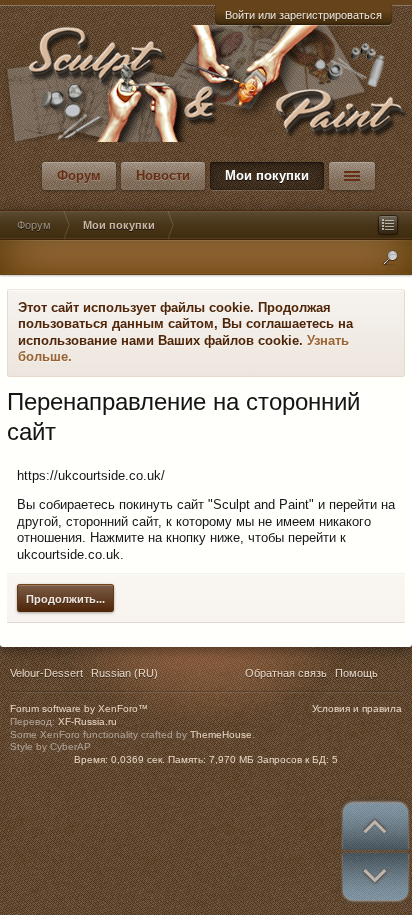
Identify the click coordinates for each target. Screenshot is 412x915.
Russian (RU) (124, 673)
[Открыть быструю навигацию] (388, 225)
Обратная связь (286, 673)
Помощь (356, 673)
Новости (163, 175)
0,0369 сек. (138, 759)
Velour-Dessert (46, 673)
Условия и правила (357, 708)
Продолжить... (65, 599)
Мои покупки (267, 175)
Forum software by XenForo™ (79, 708)
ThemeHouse (221, 734)
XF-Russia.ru (87, 721)
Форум (79, 175)
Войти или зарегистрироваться (303, 15)
